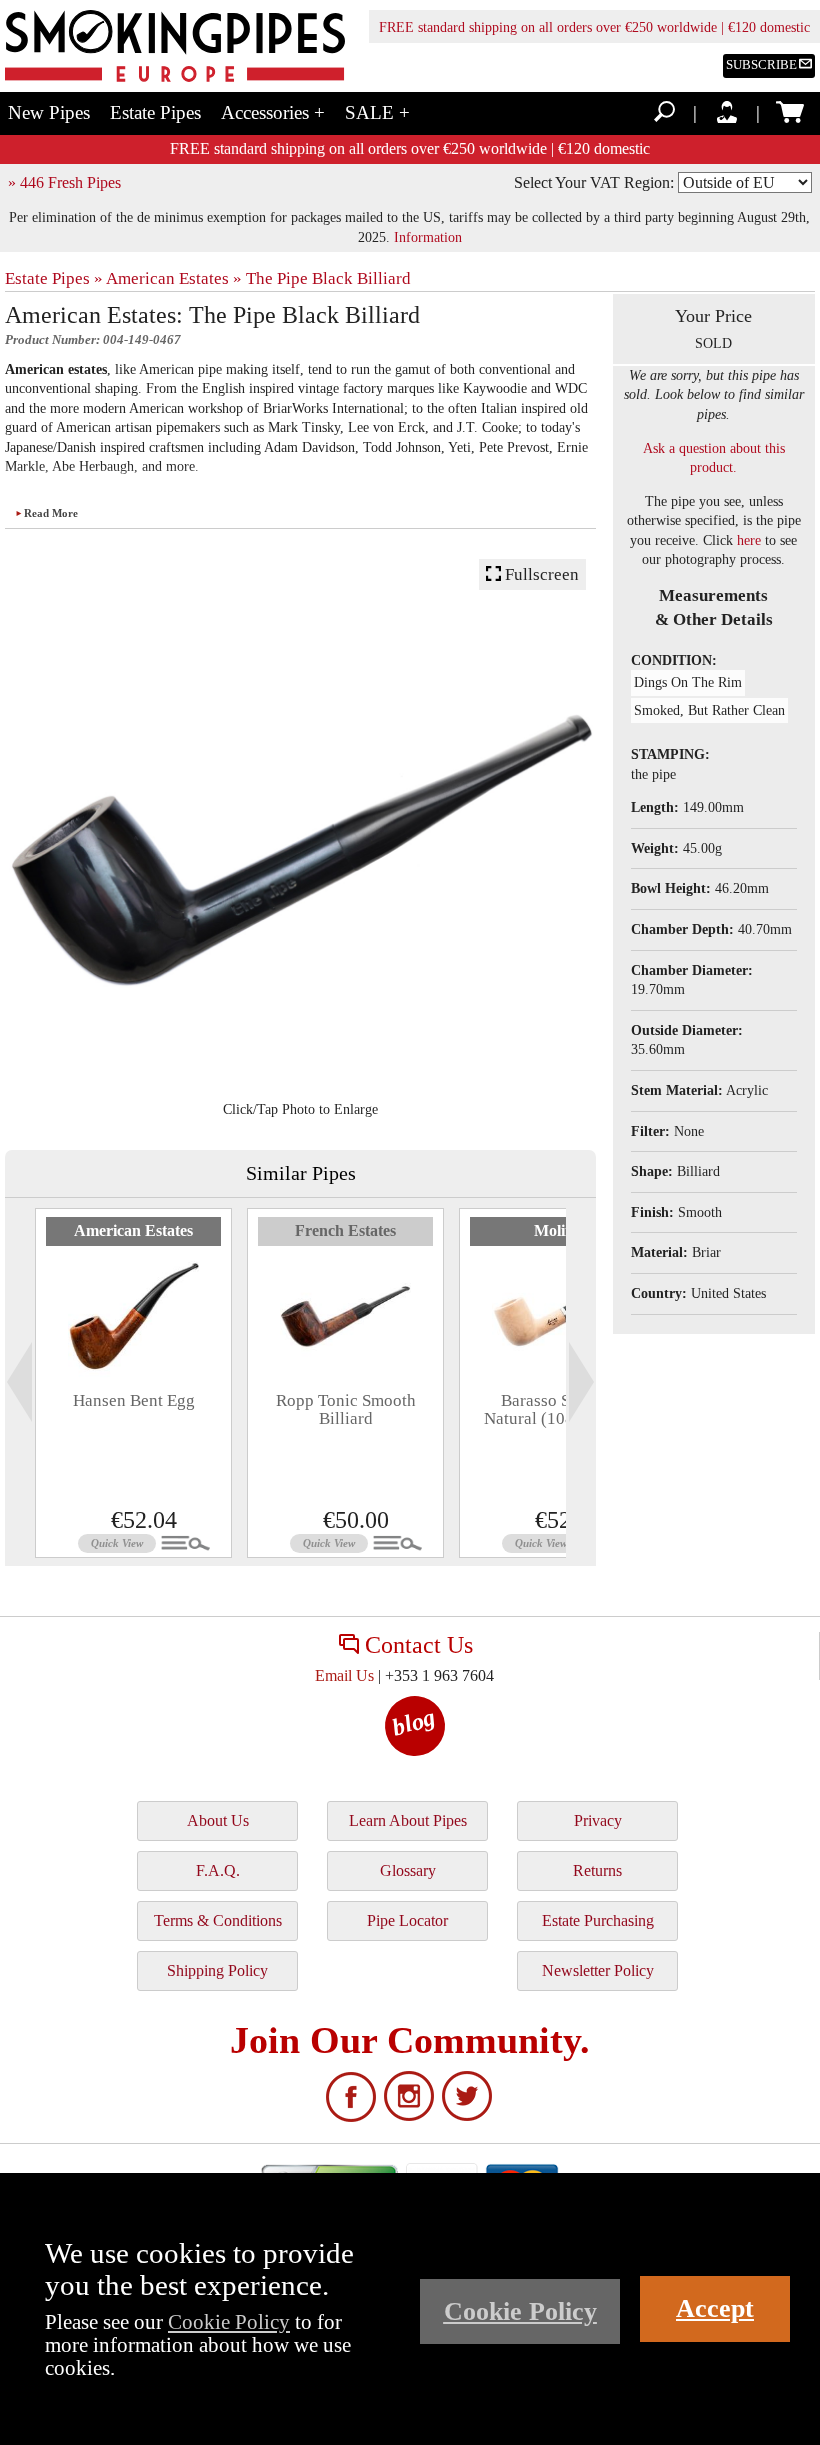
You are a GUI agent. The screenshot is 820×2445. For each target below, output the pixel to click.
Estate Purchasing (598, 1920)
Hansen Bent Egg (134, 1400)
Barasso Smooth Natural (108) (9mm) (557, 1409)
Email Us (344, 1675)
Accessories (273, 112)
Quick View (117, 1543)
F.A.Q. (218, 1870)
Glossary (408, 1870)
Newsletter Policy (598, 1970)
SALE (377, 112)
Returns (597, 1870)
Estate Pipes (155, 112)
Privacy (598, 1820)
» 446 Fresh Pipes (64, 182)
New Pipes (49, 112)
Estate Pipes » (54, 278)
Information (428, 237)
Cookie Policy (229, 2321)
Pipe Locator (407, 1920)
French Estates (345, 1230)
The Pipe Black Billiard (328, 278)
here (749, 540)
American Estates (133, 1230)
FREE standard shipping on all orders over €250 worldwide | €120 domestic (594, 27)
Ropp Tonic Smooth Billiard (346, 1409)
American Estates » (174, 278)
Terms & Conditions (218, 1920)
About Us (218, 1820)
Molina (558, 1230)
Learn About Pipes (408, 1820)
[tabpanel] (133, 1383)
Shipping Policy (217, 1970)
